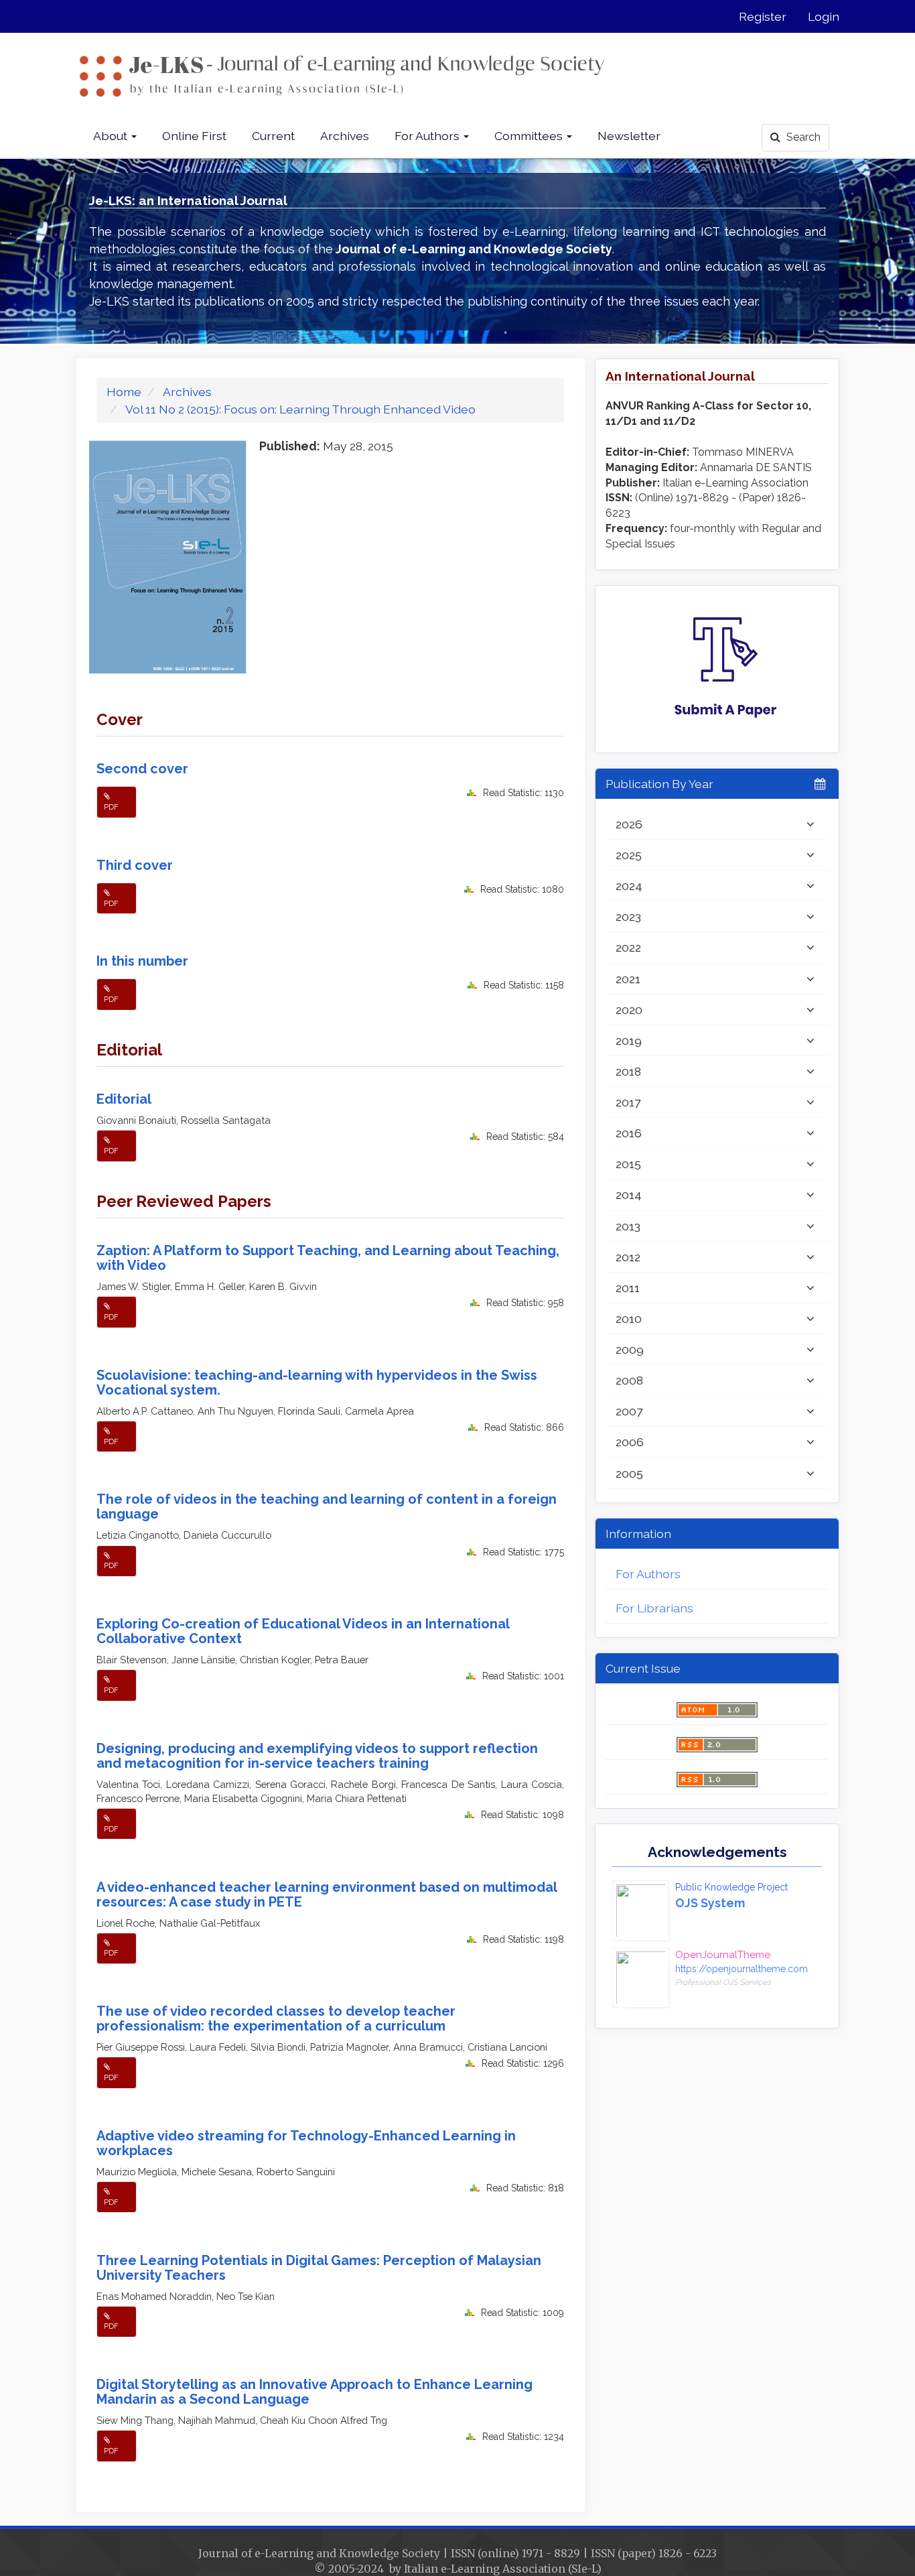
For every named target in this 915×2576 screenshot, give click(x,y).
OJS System (710, 1903)
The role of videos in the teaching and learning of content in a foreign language (327, 1506)
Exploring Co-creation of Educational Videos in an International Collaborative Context (303, 1631)
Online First (194, 136)
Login (824, 16)
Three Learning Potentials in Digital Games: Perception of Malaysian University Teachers (319, 2268)
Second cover (142, 769)
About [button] (112, 136)
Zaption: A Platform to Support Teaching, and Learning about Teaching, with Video (328, 1258)
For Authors (648, 1574)
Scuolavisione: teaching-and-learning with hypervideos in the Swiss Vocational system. (317, 1382)
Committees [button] (530, 136)
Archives (345, 136)
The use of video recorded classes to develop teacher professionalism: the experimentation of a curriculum (276, 2018)
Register (763, 16)
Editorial (124, 1099)
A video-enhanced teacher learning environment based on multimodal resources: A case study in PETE (327, 1894)
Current (273, 136)
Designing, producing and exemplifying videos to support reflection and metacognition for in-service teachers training (317, 1756)
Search (802, 137)
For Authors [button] (428, 136)
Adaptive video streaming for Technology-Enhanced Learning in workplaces (306, 2143)
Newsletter (629, 136)
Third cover (135, 865)
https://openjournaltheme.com (742, 1969)
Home (124, 392)
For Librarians (654, 1608)
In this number (142, 961)
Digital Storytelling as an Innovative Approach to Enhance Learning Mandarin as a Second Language (314, 2392)
